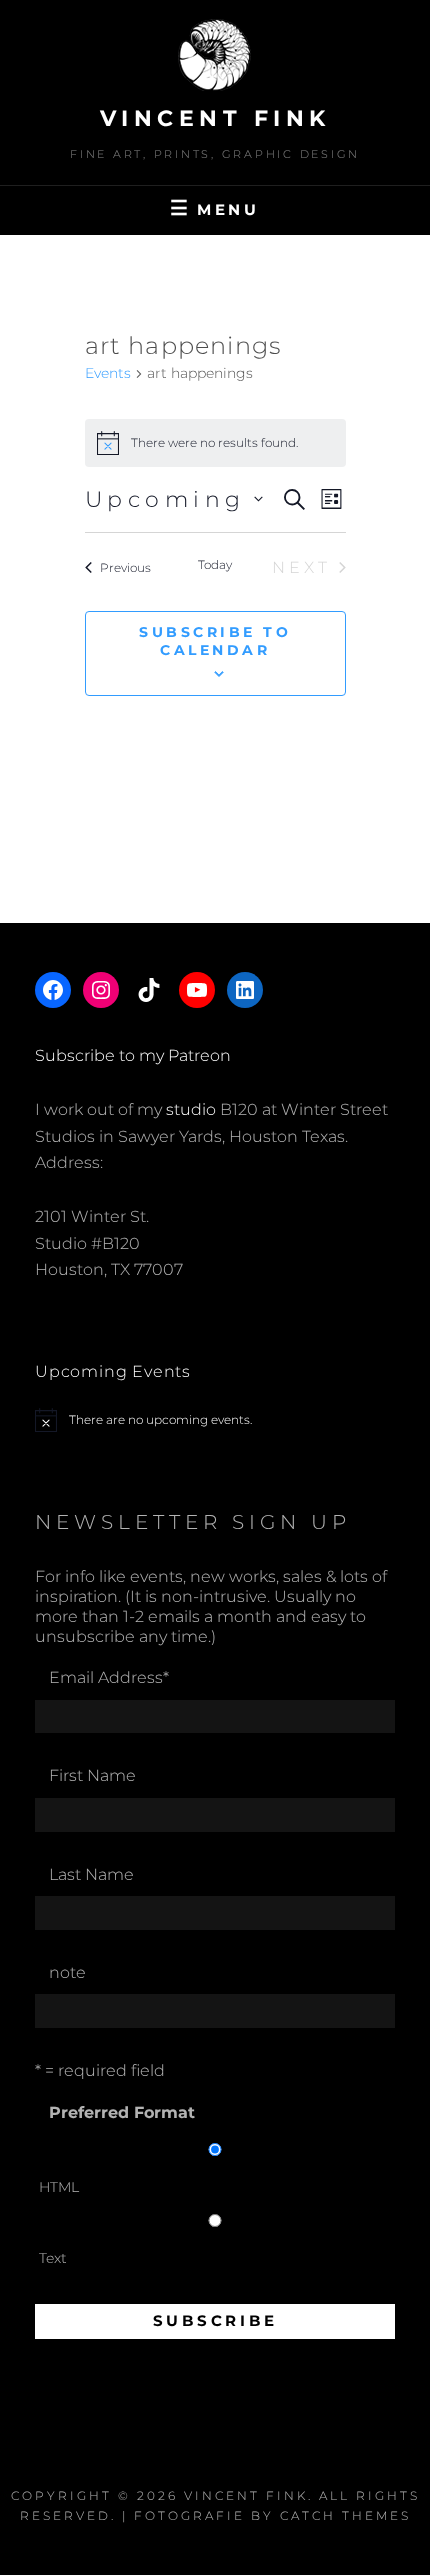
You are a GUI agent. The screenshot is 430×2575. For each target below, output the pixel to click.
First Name (92, 1775)
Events (108, 373)
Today (215, 564)
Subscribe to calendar (215, 641)
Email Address (109, 1677)
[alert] (215, 1420)
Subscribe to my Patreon (133, 1055)
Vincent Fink (215, 118)
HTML (59, 2187)
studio (191, 1109)
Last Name (91, 1874)
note (67, 1972)
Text (53, 2258)
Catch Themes (345, 2515)
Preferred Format (122, 2112)
